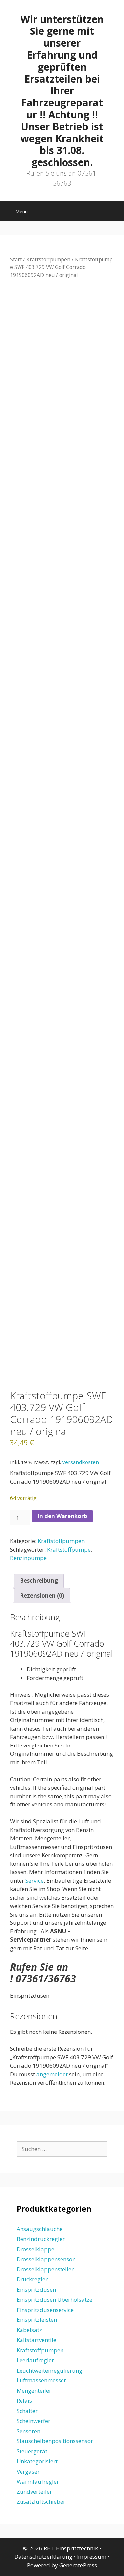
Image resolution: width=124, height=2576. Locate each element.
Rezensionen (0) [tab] (42, 1596)
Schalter (27, 2411)
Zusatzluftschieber (41, 2502)
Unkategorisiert (37, 2461)
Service (35, 1881)
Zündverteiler (34, 2492)
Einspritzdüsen (36, 2290)
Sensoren (28, 2431)
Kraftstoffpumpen (48, 259)
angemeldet (52, 2074)
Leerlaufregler (35, 2360)
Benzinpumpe (28, 1558)
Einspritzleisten (37, 2320)
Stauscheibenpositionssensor (55, 2441)
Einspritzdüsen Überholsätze (54, 2299)
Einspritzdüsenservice (45, 2310)
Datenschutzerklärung (43, 2557)
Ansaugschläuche (40, 2229)
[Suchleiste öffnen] (114, 213)
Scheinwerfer (33, 2421)
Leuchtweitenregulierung (49, 2370)
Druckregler (32, 2279)
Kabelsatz (29, 2330)
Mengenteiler (34, 2391)
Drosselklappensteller (45, 2269)
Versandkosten (81, 1462)
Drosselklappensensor (46, 2259)
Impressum (91, 2557)
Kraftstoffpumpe (69, 1549)
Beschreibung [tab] (39, 1581)
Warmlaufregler (38, 2481)
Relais (24, 2401)
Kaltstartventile (36, 2340)
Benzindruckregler (41, 2239)
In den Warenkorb (62, 1516)
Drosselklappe (35, 2249)
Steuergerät (32, 2451)
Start (16, 259)
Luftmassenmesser (41, 2380)
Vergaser (28, 2471)
